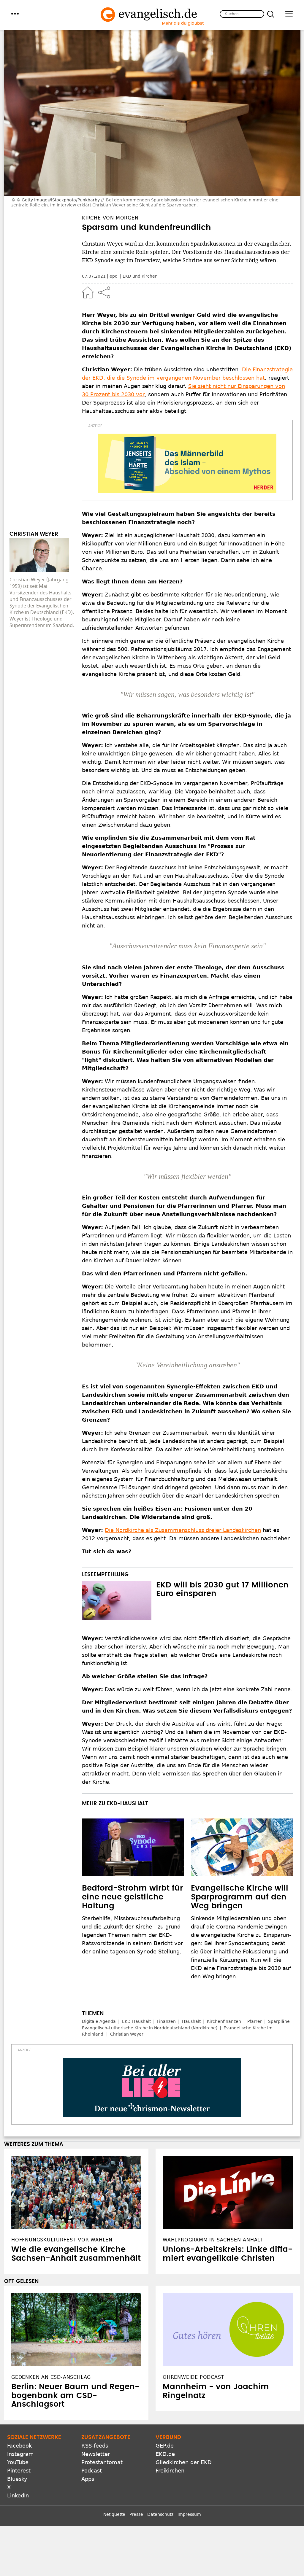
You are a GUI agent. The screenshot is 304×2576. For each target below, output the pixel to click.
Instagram (20, 2454)
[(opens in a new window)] (187, 463)
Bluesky (17, 2479)
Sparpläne (279, 2021)
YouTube (18, 2462)
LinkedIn (18, 2495)
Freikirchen (170, 2471)
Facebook (19, 2446)
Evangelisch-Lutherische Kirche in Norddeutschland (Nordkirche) (150, 2028)
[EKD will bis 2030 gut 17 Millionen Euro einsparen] (117, 1600)
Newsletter (96, 2454)
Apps (88, 2479)
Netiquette (114, 2514)
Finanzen (166, 2021)
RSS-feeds (95, 2446)
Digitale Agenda (99, 2021)
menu (15, 14)
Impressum (189, 2514)
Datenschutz (160, 2514)
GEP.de (165, 2446)
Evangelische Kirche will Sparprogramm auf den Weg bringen (240, 1897)
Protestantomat (102, 2462)
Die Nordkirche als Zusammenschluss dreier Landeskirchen (183, 1530)
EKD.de (165, 2454)
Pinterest (19, 2471)
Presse (136, 2514)
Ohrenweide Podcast (193, 2377)
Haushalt (191, 2021)
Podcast (92, 2471)
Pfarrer (255, 2021)
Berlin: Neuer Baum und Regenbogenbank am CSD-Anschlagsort (75, 2396)
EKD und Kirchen (140, 276)
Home (88, 292)
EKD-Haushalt (136, 2021)
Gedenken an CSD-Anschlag (51, 2377)
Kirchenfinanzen (224, 2021)
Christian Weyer (127, 2034)
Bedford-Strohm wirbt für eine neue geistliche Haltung (132, 1897)
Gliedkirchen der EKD (184, 2462)
